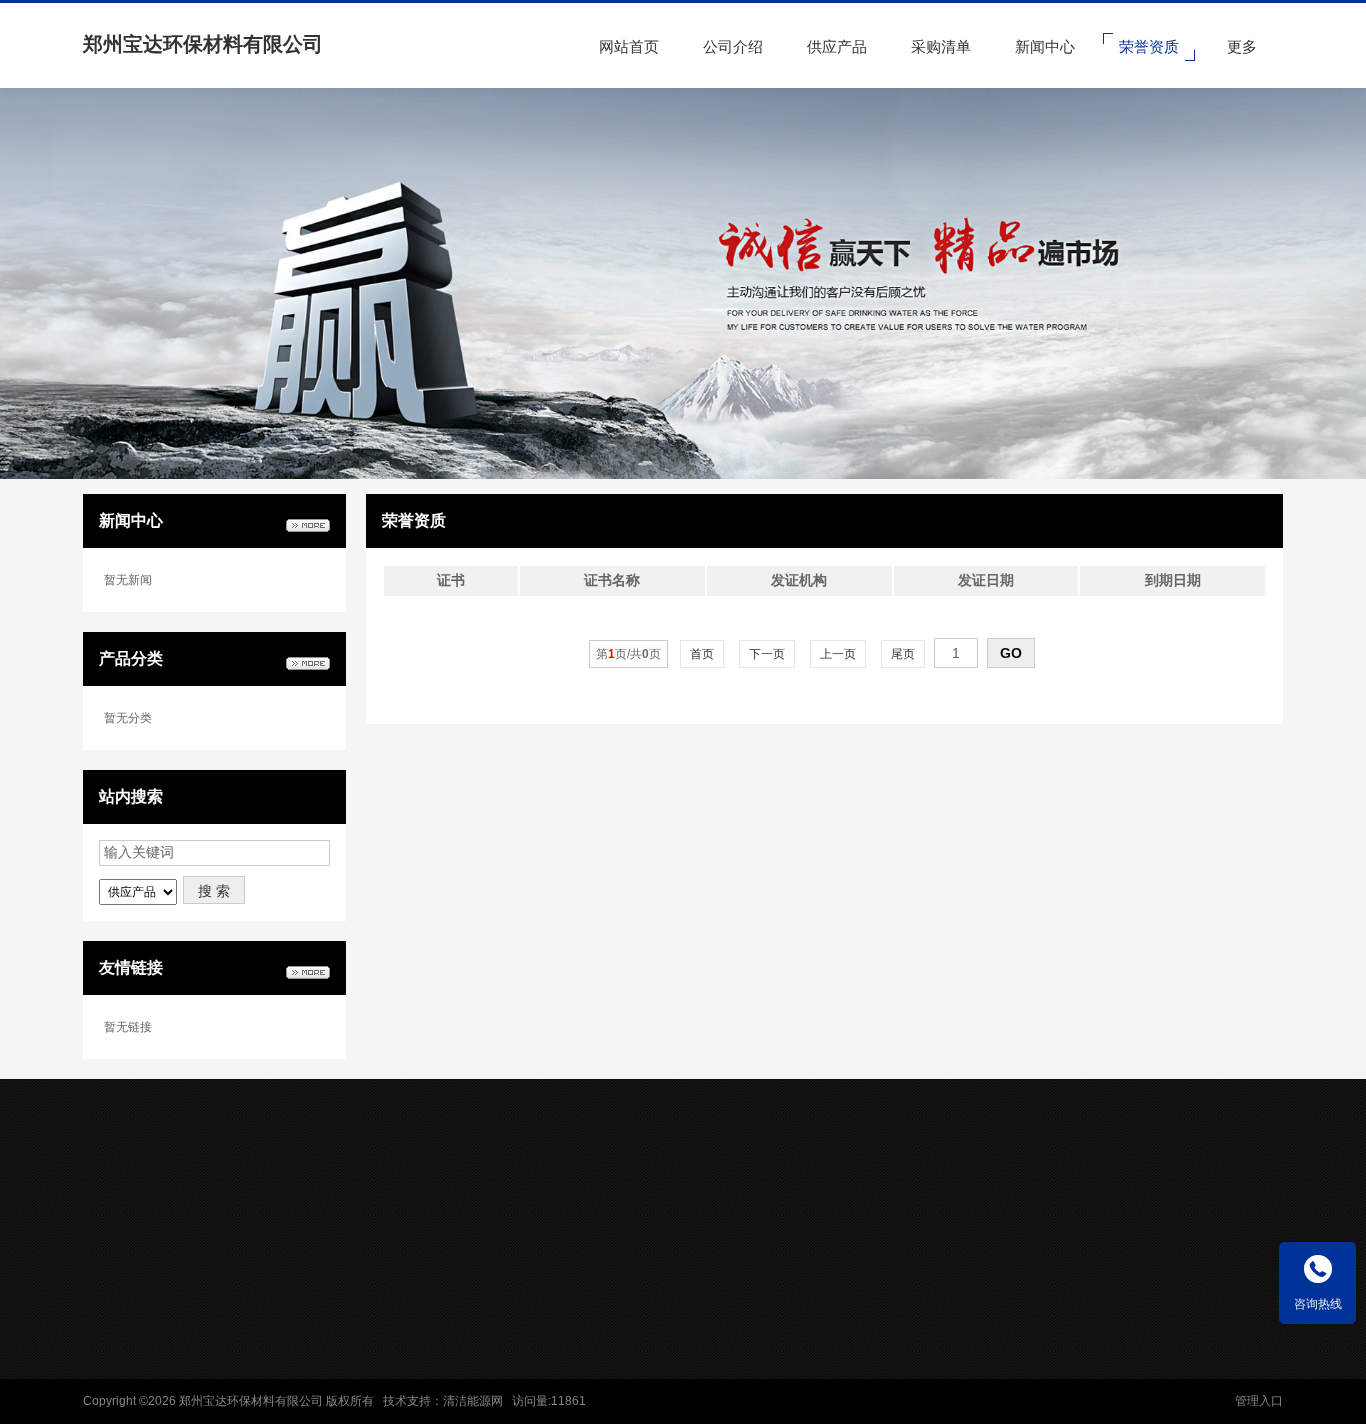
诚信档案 (634, 1287)
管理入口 (1259, 1401)
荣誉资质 (634, 1314)
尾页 (903, 654)
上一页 (838, 654)
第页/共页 (628, 654)
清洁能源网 (473, 1401)
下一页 (767, 654)
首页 (702, 654)
